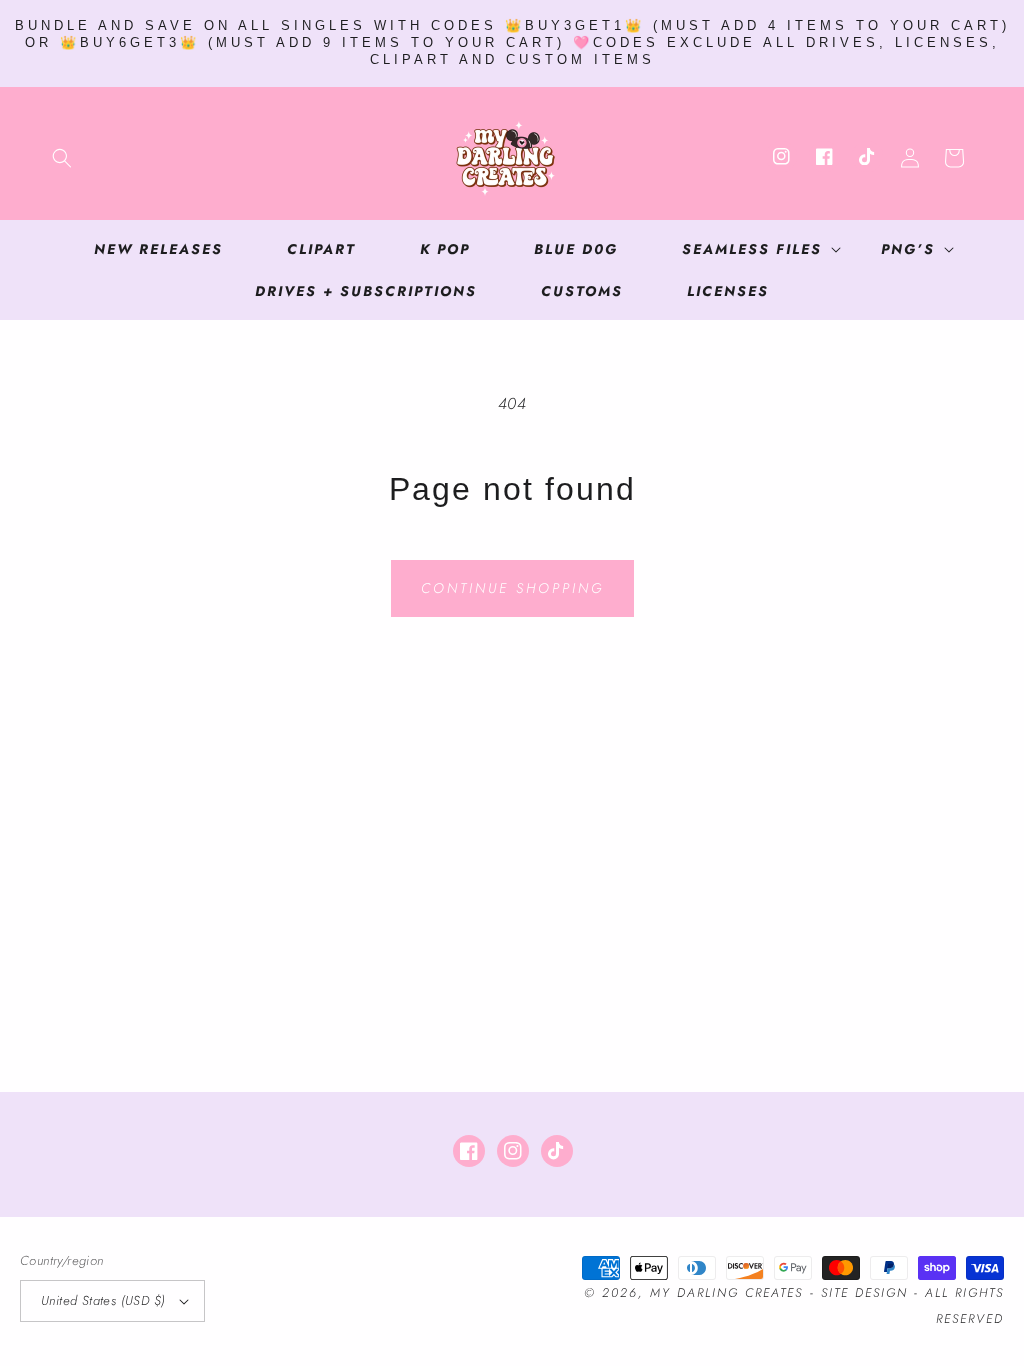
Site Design (864, 1293)
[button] (62, 158)
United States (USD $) (103, 1300)
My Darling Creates (726, 1293)
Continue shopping (512, 588)
